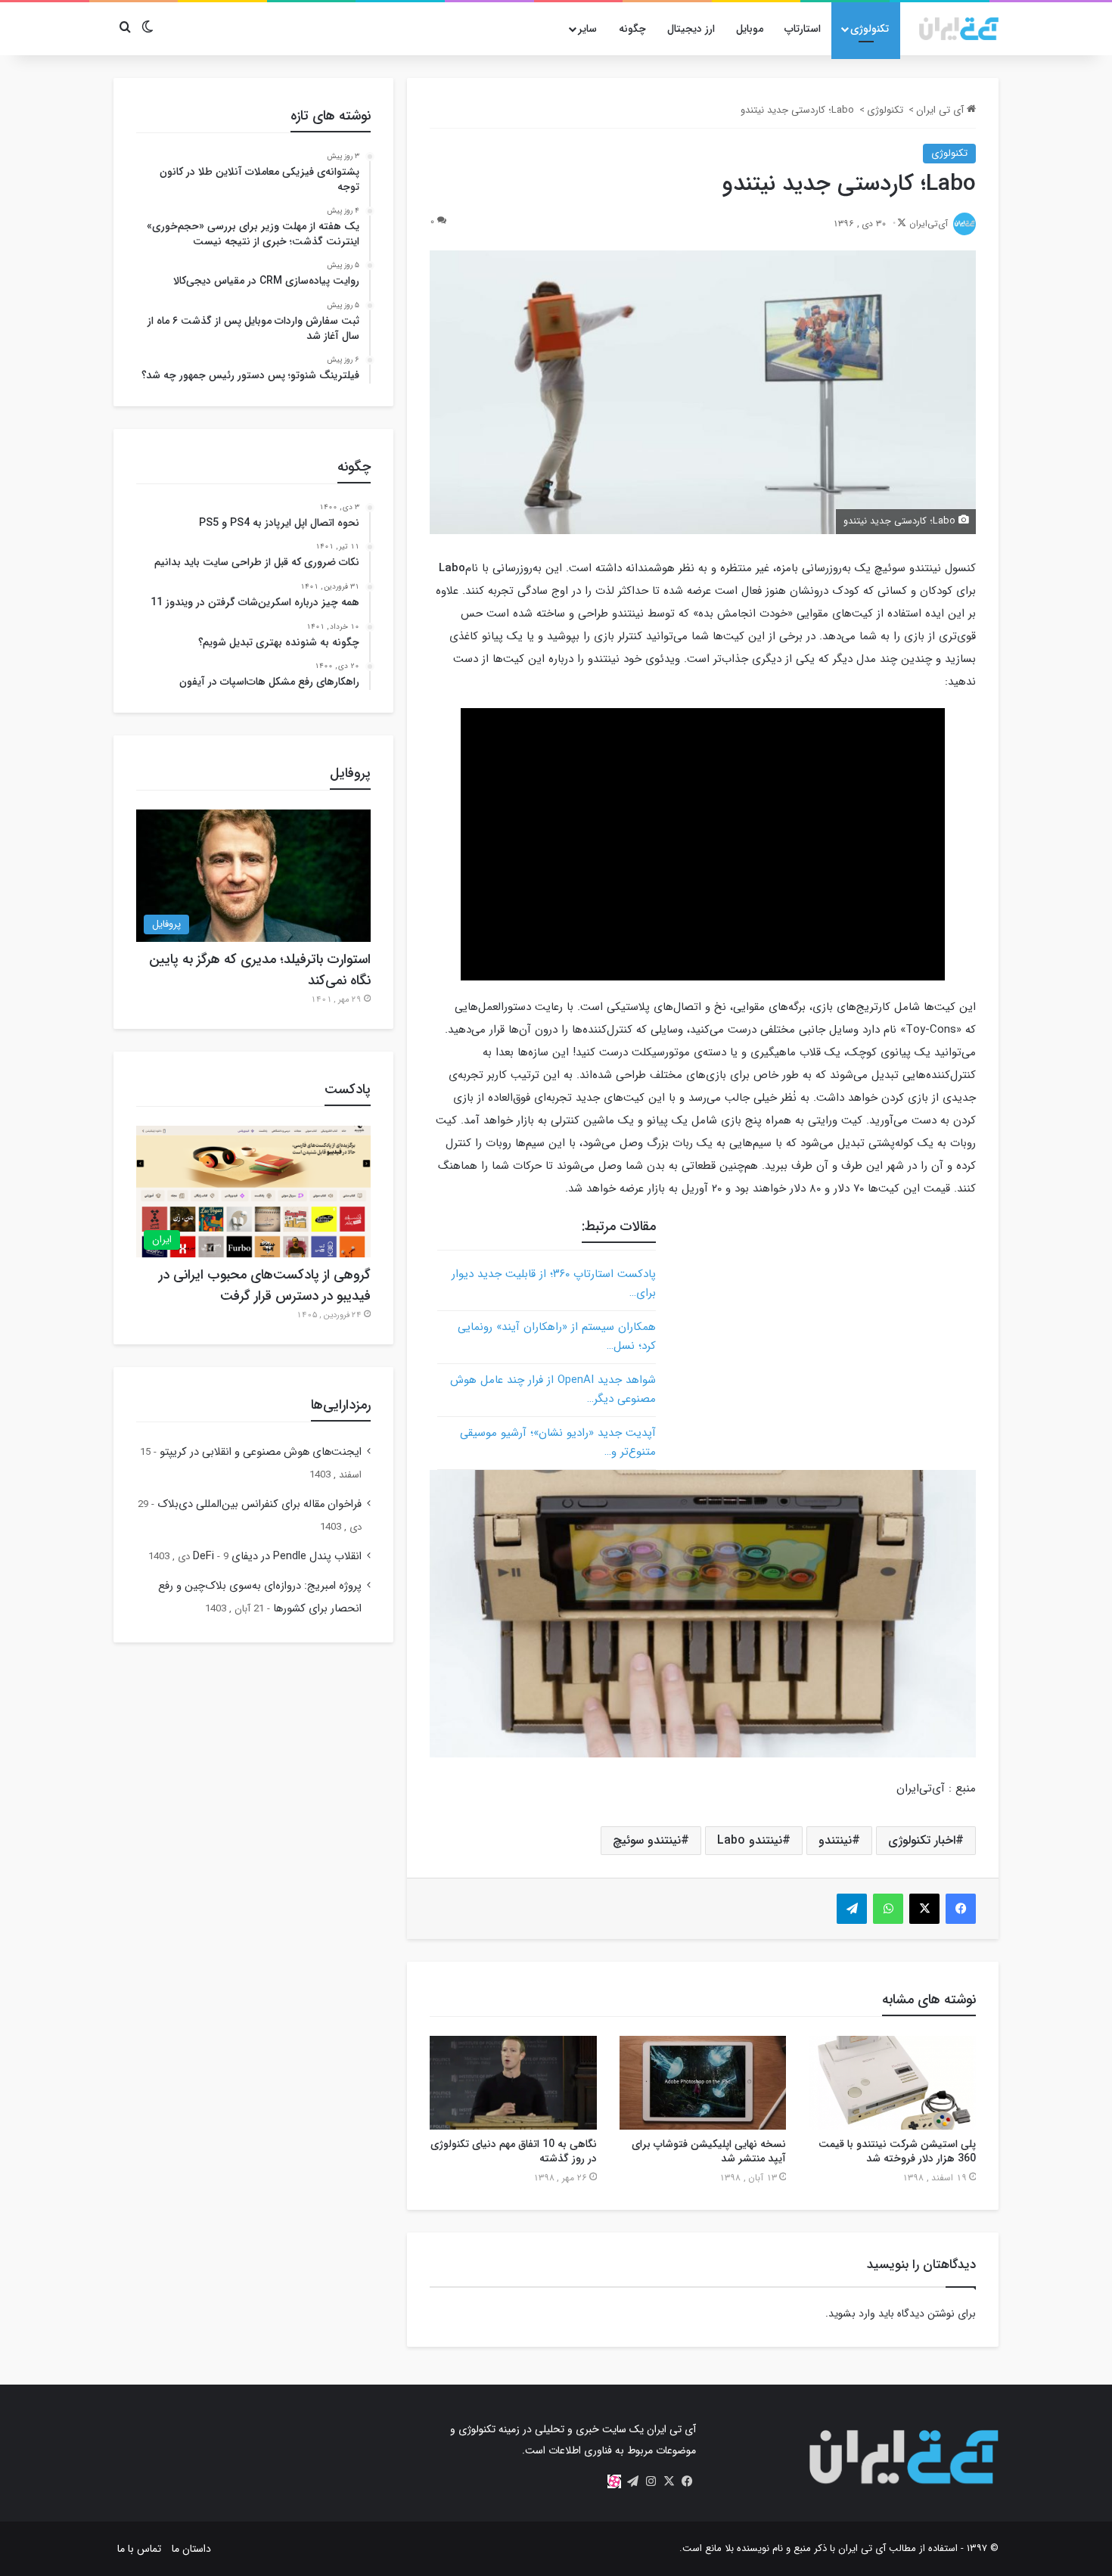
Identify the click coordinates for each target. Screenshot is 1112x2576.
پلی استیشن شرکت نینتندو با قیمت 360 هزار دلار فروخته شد (897, 2151)
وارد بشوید (852, 2313)
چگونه (632, 29)
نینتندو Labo (750, 1840)
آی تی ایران (941, 110)
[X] (669, 2481)
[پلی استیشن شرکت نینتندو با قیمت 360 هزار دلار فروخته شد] (892, 2083)
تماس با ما (139, 2549)
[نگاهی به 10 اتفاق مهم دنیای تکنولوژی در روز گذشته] (513, 2083)
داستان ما (191, 2549)
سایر (587, 29)
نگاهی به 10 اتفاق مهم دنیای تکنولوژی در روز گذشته (514, 2151)
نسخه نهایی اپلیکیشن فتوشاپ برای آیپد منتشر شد (709, 2151)
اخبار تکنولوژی (922, 1840)
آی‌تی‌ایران (929, 224)
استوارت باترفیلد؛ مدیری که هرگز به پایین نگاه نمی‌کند (260, 970)
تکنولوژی (870, 29)
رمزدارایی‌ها (341, 1405)
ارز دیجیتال (691, 29)
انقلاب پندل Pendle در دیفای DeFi (277, 1557)
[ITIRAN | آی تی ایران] (959, 29)
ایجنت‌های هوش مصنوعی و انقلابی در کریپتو (261, 1452)
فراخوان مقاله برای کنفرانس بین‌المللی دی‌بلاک (259, 1504)
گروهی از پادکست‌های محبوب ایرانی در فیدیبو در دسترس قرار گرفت (265, 1285)
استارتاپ (803, 29)
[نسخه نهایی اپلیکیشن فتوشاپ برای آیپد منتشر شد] (703, 2083)
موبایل (750, 29)
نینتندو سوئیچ (647, 1840)
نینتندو (835, 1840)
